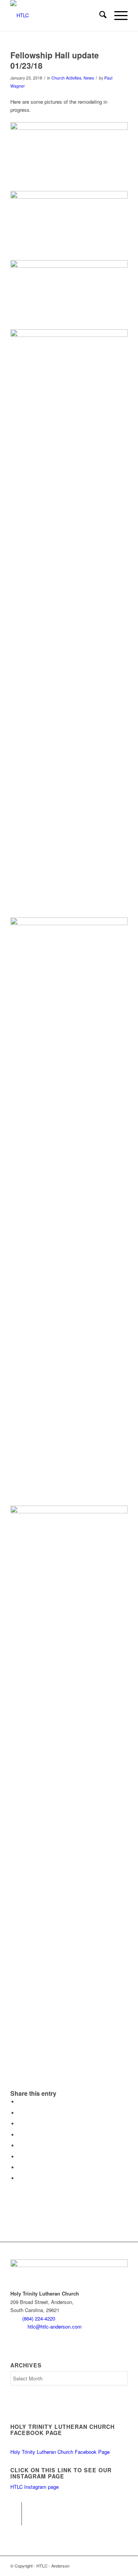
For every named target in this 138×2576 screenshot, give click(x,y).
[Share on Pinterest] (20, 2124)
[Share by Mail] (20, 2178)
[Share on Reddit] (20, 2167)
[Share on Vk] (20, 2157)
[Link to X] (16, 2520)
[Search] (99, 15)
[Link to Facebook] (16, 2508)
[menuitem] (99, 15)
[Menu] (117, 15)
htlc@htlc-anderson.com (55, 2326)
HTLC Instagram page (34, 2487)
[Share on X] (20, 2113)
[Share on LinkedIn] (20, 2135)
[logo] (57, 15)
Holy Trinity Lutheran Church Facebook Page (60, 2452)
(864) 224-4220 (39, 2318)
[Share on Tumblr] (20, 2146)
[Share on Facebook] (20, 2102)
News (89, 78)
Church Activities (66, 78)
